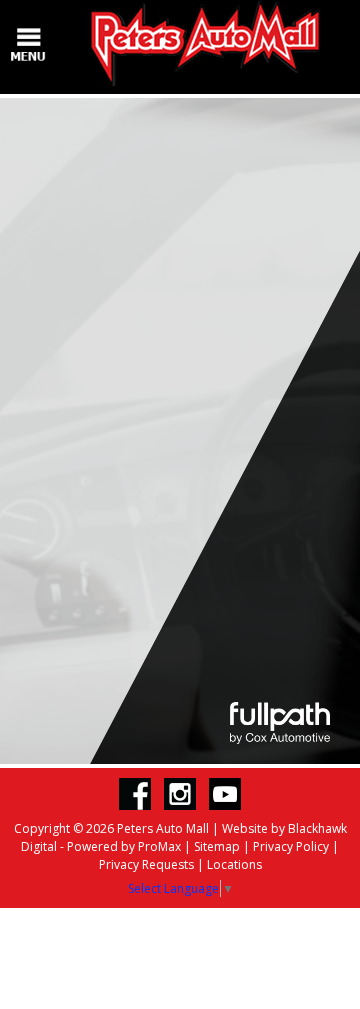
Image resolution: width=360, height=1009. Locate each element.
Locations (234, 864)
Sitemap (217, 846)
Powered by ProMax (124, 846)
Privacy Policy (291, 846)
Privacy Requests (146, 864)
